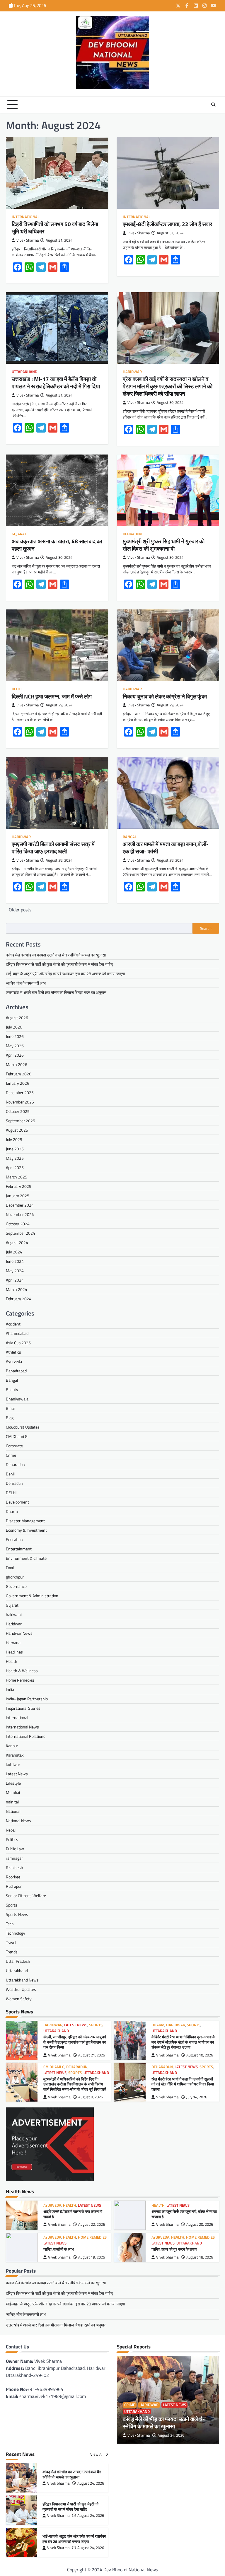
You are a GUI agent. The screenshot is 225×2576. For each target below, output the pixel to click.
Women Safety (19, 1999)
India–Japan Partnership (27, 1699)
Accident (13, 1324)
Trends (12, 1952)
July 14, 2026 (197, 2097)
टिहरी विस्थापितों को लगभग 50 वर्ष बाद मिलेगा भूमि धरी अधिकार (55, 228)
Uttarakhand (24, 372)
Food (10, 1568)
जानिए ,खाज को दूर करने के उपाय (174, 2249)
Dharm (12, 1511)
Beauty (12, 1389)
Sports (12, 1905)
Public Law (15, 1849)
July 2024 (14, 1252)
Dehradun (132, 534)
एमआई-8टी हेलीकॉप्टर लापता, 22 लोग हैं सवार (167, 224)
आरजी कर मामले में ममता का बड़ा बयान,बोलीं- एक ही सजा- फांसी (166, 848)
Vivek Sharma (28, 240)
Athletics (13, 1352)
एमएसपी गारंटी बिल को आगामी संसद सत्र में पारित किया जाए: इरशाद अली (53, 848)
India (10, 1689)
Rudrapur (14, 1886)
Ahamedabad (17, 1333)
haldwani (14, 1614)
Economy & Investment (26, 1530)
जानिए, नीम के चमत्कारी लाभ (26, 983)
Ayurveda (14, 1361)
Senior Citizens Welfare (26, 1896)
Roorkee (13, 1877)
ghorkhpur (15, 1577)
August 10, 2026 (200, 2055)
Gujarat (19, 534)
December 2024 (20, 1205)
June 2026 (15, 1036)
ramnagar (14, 1858)
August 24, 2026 (171, 2435)
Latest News (17, 1774)
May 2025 (15, 1158)
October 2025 (18, 1111)
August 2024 (17, 1242)
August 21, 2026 (92, 2055)
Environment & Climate (26, 1558)
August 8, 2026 (91, 2097)
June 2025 (15, 1149)
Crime (11, 1455)
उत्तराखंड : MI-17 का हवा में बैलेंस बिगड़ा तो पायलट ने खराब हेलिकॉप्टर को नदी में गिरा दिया (56, 382)
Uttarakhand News (22, 1980)
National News (18, 1821)
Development (17, 1502)
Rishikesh (15, 1867)
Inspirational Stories (23, 1708)
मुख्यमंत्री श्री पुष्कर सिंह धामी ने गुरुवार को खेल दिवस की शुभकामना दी (164, 545)
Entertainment (19, 1549)
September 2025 (21, 1121)
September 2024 (21, 1233)
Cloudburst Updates (23, 1427)
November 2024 (20, 1214)
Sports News (17, 1914)
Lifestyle (13, 1783)
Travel (11, 1942)
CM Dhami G (17, 1436)
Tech (10, 1924)
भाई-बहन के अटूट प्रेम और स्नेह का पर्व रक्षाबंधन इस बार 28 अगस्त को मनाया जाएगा (65, 974)
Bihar (11, 1408)
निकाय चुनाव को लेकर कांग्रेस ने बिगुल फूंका (165, 696)
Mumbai (13, 1792)
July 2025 (14, 1139)
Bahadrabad (16, 1371)
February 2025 (19, 1186)
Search (206, 928)
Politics (12, 1839)
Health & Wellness (22, 1671)
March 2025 (17, 1177)
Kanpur (12, 1746)
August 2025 (17, 1130)
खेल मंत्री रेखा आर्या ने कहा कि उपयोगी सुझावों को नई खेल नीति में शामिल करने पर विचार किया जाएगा (183, 2084)
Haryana (13, 1643)
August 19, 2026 (92, 2257)
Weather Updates (21, 1989)
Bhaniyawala (17, 1399)
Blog (10, 1418)
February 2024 (19, 1299)
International (25, 217)
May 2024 (15, 1271)
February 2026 (19, 1074)
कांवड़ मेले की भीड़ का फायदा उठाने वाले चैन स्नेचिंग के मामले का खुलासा (56, 955)
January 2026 (18, 1083)
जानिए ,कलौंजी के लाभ (59, 2249)
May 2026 (15, 1046)
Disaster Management (25, 1521)
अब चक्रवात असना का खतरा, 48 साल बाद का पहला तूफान (57, 545)
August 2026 (17, 1018)
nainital (12, 1802)
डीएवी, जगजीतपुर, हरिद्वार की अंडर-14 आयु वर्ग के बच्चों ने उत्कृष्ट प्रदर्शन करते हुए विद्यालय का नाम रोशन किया (75, 2042)
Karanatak (15, 1755)
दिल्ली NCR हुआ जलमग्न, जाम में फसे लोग (52, 696)
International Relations (26, 1736)
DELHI (11, 1493)
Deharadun (15, 1464)
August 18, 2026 (200, 2257)
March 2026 (17, 1064)
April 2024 (15, 1280)
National (13, 1811)
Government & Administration (32, 1596)
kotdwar (13, 1764)
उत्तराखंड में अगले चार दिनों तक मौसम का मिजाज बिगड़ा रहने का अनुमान (56, 992)
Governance (16, 1586)
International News (22, 1727)
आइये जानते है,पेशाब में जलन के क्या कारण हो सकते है (73, 2214)
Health (12, 1661)
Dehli (17, 689)
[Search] (213, 105)
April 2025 (15, 1167)
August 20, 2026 (200, 2224)
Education (14, 1539)
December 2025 (20, 1093)
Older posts (20, 910)
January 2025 (18, 1196)
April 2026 (15, 1055)
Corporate (14, 1446)
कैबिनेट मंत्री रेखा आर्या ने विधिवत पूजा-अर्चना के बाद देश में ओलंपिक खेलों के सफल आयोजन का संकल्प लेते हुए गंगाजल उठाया (183, 2042)
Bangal (130, 837)
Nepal (11, 1830)
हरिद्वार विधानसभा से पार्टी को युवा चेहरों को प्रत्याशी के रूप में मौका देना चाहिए (59, 964)
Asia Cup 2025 (18, 1343)
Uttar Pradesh (18, 1961)
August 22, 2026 (92, 2224)
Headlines (14, 1652)
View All (97, 2454)
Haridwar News (19, 1633)
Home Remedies (20, 1680)
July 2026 (14, 1027)
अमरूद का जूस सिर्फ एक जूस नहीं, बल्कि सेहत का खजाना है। (184, 2214)
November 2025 (20, 1102)
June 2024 (15, 1261)
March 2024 (17, 1289)
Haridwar (132, 372)
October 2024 (18, 1224)
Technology (16, 1933)
